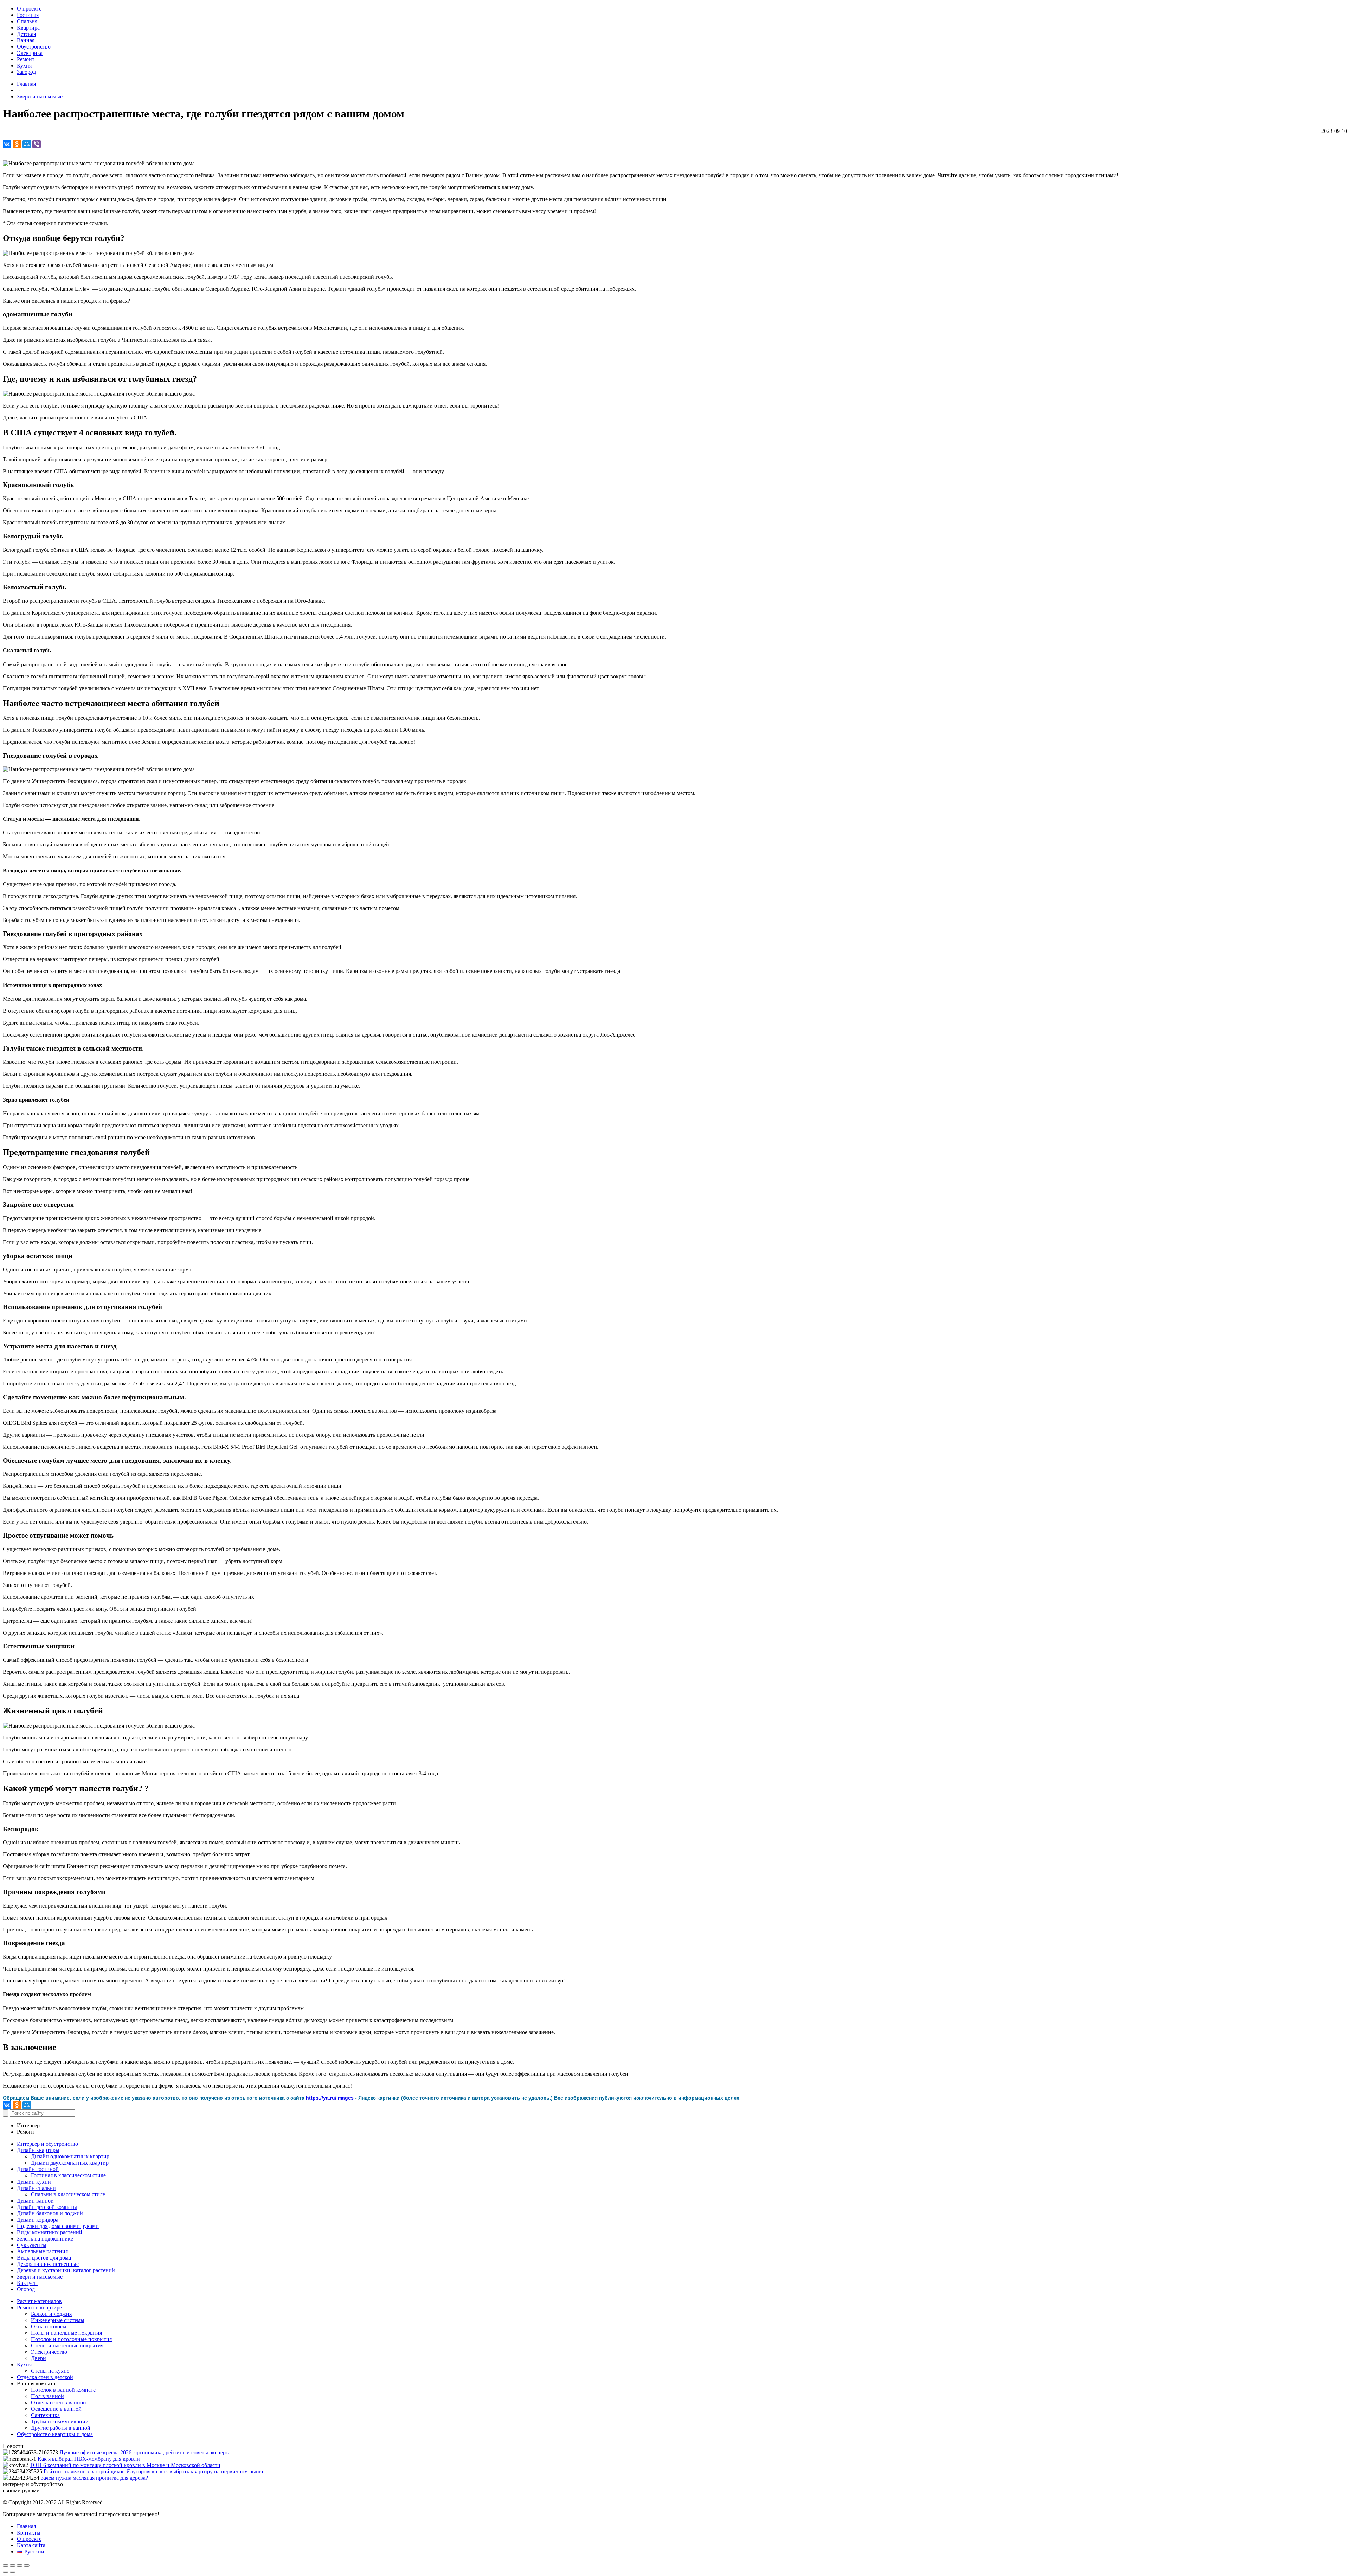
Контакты (29, 2533)
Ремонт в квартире (39, 2308)
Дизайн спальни (36, 2188)
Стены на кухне (50, 2371)
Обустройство (34, 47)
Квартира (28, 28)
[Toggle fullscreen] (20, 2565)
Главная (26, 84)
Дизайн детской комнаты (47, 2207)
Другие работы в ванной (61, 2428)
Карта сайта (31, 2545)
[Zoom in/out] (27, 2565)
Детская (26, 34)
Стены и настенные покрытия (67, 2346)
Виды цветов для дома (44, 2258)
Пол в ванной (47, 2396)
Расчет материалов (39, 2301)
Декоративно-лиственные (48, 2264)
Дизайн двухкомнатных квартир (70, 2163)
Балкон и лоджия (51, 2314)
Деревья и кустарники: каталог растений (66, 2270)
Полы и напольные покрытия (66, 2333)
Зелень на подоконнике (45, 2239)
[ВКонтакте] (7, 144)
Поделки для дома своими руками (58, 2226)
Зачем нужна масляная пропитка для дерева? (94, 2478)
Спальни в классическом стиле (68, 2194)
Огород (26, 2289)
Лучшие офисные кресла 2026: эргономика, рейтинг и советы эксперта (145, 2452)
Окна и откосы (49, 2327)
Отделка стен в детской (45, 2377)
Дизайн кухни (34, 2182)
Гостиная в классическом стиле (68, 2175)
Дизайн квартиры (38, 2150)
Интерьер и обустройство (47, 2144)
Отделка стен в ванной (59, 2402)
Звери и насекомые (40, 97)
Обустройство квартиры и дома (55, 2434)
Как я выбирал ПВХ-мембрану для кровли (89, 2459)
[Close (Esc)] (6, 2565)
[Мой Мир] (27, 144)
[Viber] (37, 144)
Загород (26, 72)
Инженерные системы (58, 2320)
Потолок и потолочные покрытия (71, 2339)
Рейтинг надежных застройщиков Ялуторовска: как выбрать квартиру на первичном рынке (154, 2471)
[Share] (13, 2565)
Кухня (24, 66)
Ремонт (26, 59)
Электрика (30, 53)
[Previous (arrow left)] (6, 2572)
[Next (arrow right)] (13, 2572)
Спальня (27, 21)
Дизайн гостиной (38, 2169)
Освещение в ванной (56, 2409)
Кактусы (27, 2283)
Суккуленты (32, 2245)
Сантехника (45, 2415)
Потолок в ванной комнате (63, 2390)
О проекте (29, 9)
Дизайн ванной (35, 2201)
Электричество (49, 2352)
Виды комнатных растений (50, 2232)
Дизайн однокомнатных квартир (70, 2156)
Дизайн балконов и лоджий (50, 2213)
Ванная (26, 40)
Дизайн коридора (38, 2220)
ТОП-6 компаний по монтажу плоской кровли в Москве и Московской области (125, 2465)
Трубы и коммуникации (60, 2421)
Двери (38, 2358)
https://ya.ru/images (330, 2098)
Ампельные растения (42, 2251)
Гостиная (28, 15)
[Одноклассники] (17, 144)
